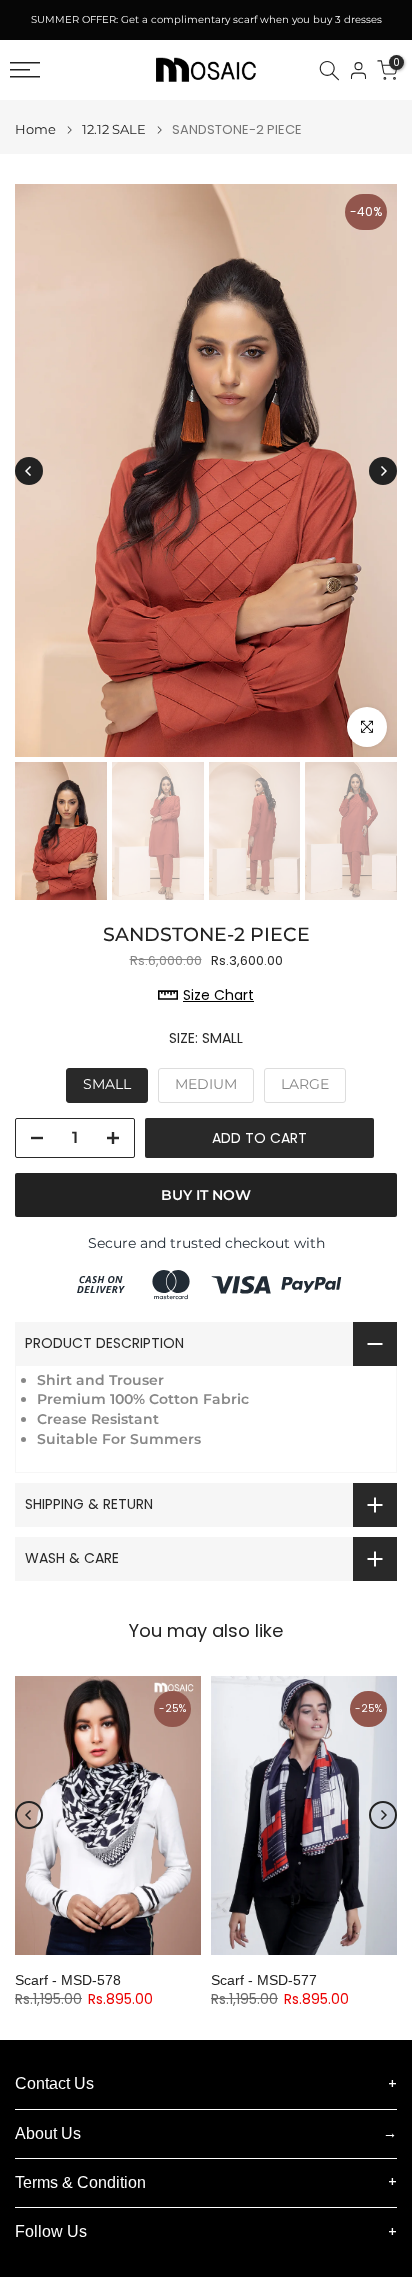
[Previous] (29, 471)
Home (35, 129)
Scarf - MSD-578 (68, 1980)
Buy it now (206, 1195)
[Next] (383, 471)
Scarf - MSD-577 (264, 1980)
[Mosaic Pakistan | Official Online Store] (206, 70)
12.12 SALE (114, 129)
